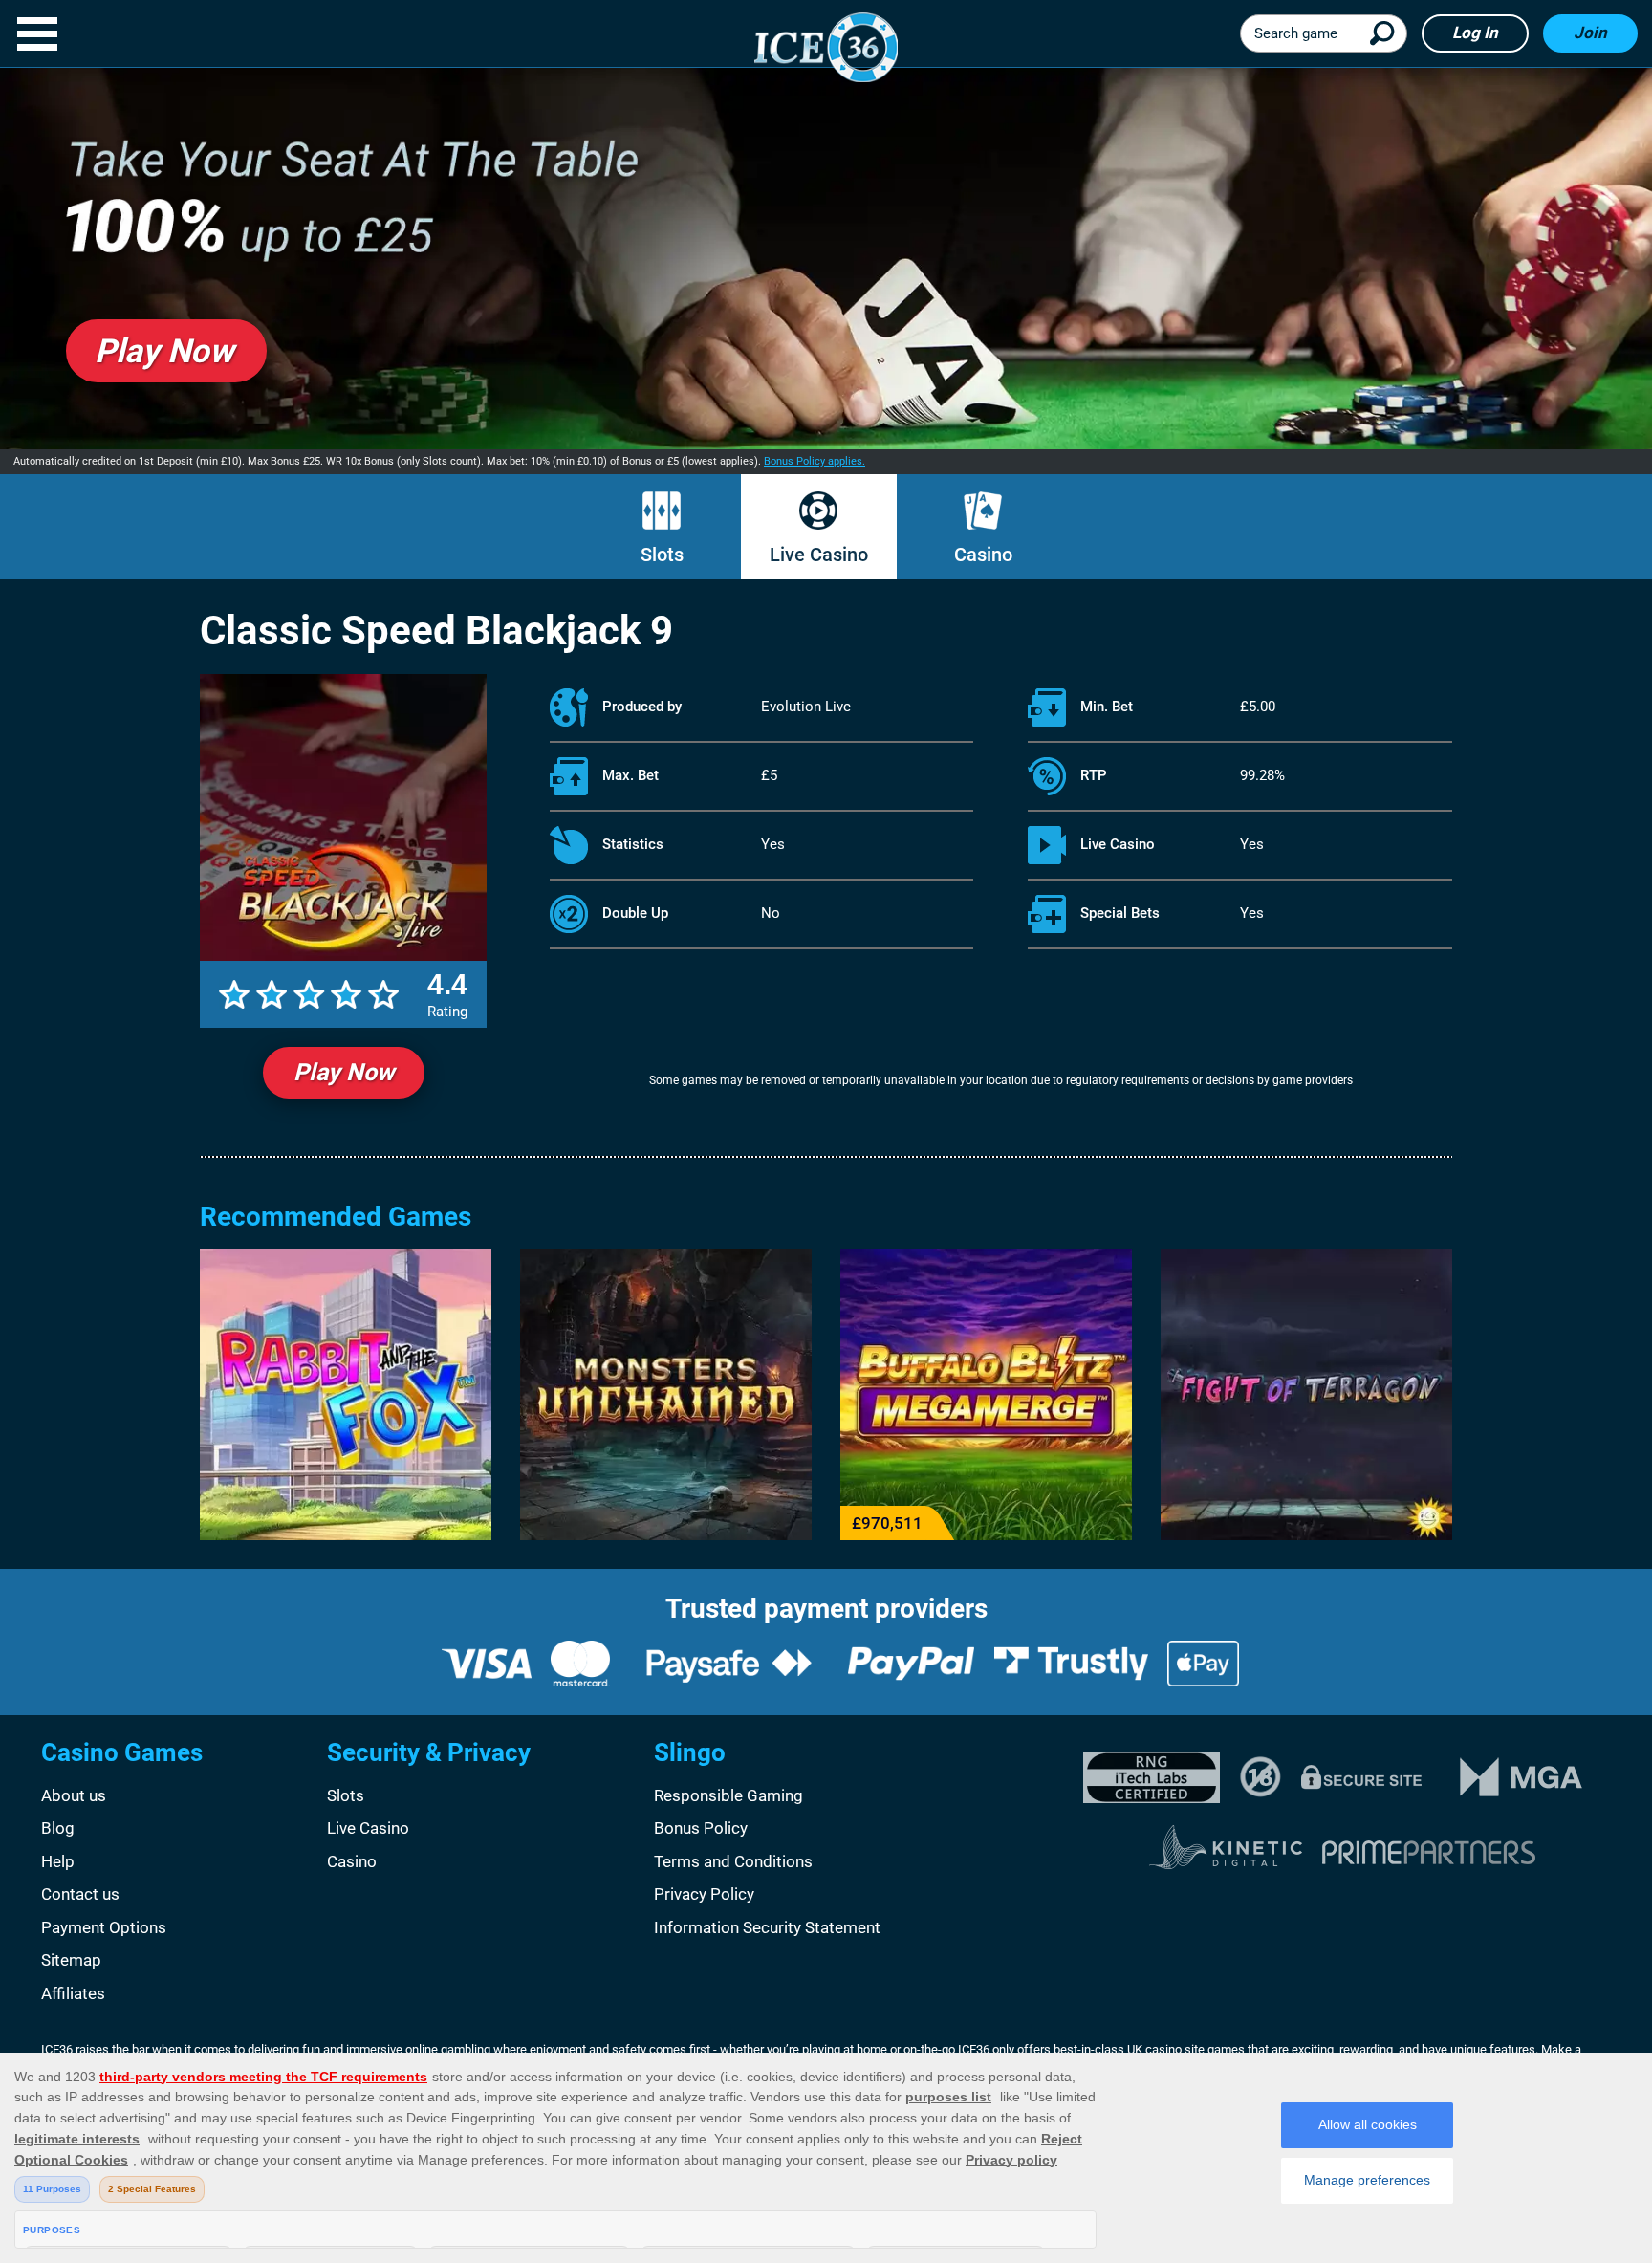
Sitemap (71, 1960)
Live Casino (819, 555)
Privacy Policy (704, 1894)
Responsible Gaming (728, 1795)
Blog (58, 1828)
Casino (983, 555)
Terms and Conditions (733, 1861)
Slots (662, 555)
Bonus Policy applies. (815, 461)
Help (58, 1861)
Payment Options (104, 1927)
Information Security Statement (767, 1927)
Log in (1475, 33)
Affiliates (73, 1993)
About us (74, 1795)
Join (1590, 33)
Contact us (80, 1894)
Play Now (344, 1072)
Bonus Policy (701, 1828)
